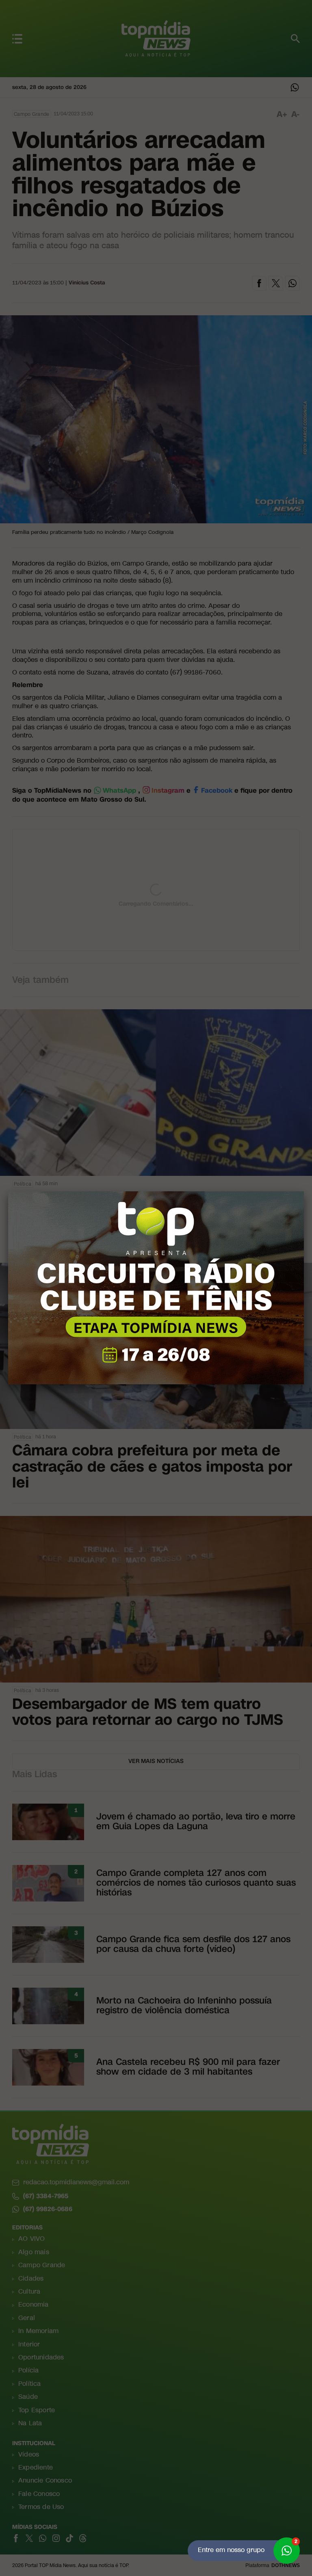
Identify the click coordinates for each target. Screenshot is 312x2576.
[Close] (304, 1191)
